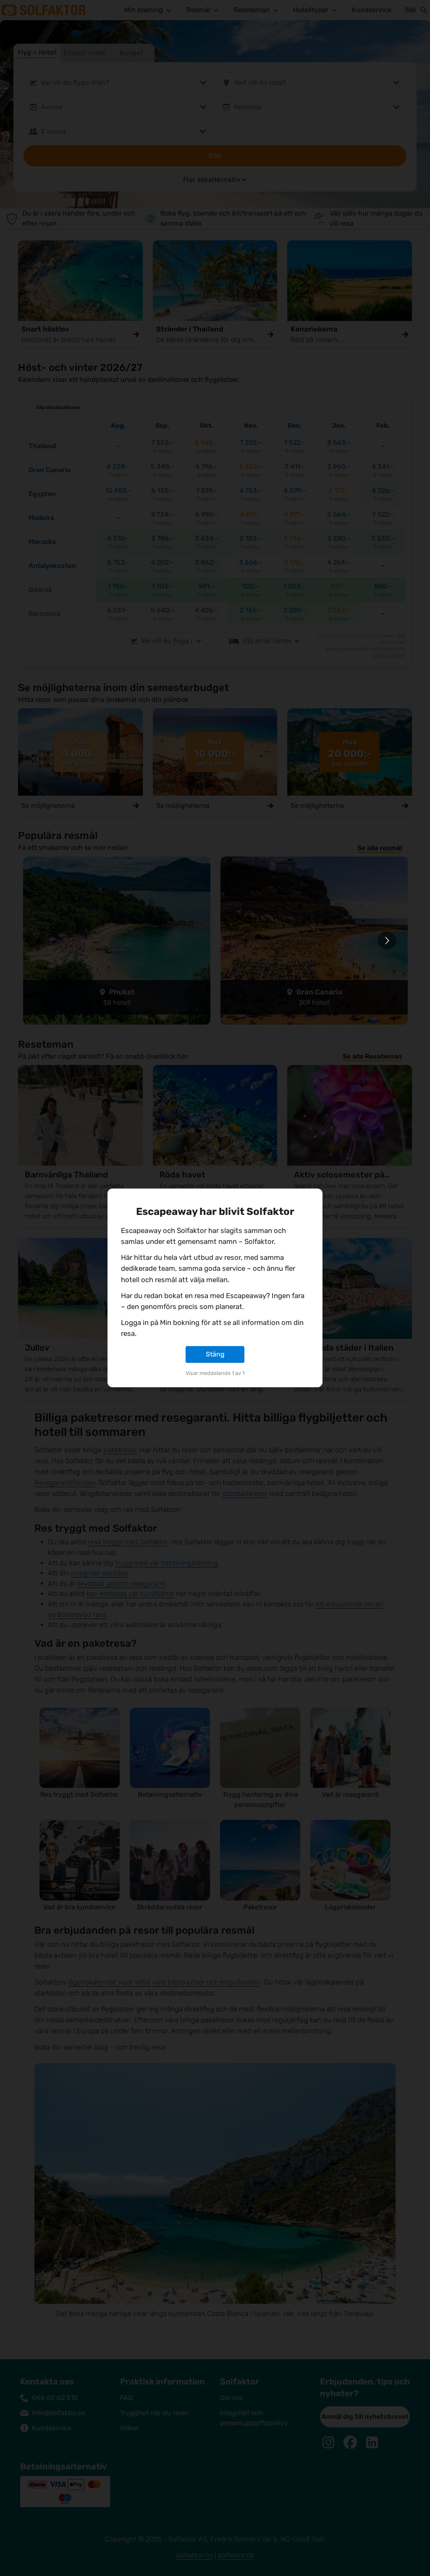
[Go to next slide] (387, 940)
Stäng (215, 1354)
